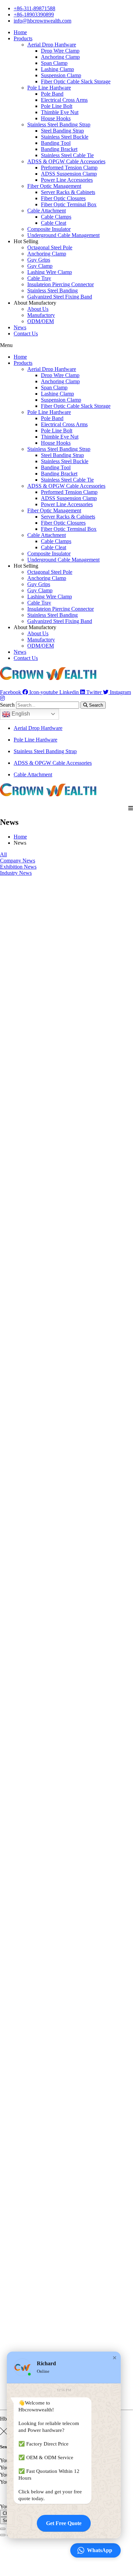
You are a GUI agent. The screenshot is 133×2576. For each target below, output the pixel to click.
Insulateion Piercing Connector (61, 284)
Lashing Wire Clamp (50, 272)
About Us (38, 309)
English (20, 714)
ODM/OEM (41, 321)
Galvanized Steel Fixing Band (60, 297)
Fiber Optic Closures (63, 198)
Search (7, 705)
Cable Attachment (47, 211)
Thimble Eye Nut (60, 112)
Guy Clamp (40, 266)
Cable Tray (39, 278)
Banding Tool (56, 143)
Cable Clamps (56, 217)
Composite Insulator (49, 229)
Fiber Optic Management (54, 186)
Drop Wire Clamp (60, 51)
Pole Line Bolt (57, 106)
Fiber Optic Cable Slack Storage (76, 81)
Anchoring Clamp (60, 57)
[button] (66, 345)
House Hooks (56, 118)
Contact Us (26, 334)
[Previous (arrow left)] (3, 2535)
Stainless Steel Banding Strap (59, 124)
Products (23, 38)
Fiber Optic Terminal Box (69, 204)
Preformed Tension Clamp (69, 168)
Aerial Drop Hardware (52, 45)
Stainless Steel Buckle (65, 137)
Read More (12, 1071)
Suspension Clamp (61, 75)
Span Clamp (54, 63)
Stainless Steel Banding (53, 290)
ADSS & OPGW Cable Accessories (66, 161)
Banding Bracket (59, 149)
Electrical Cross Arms (64, 100)
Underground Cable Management (63, 235)
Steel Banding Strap (62, 131)
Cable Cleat (54, 223)
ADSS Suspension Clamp (69, 174)
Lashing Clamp (57, 69)
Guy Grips (39, 260)
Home (20, 32)
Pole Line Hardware (49, 88)
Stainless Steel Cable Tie (67, 155)
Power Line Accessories (67, 180)
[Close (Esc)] (3, 2529)
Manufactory (41, 315)
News (20, 327)
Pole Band (52, 94)
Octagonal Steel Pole (50, 247)
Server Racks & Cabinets (68, 192)
